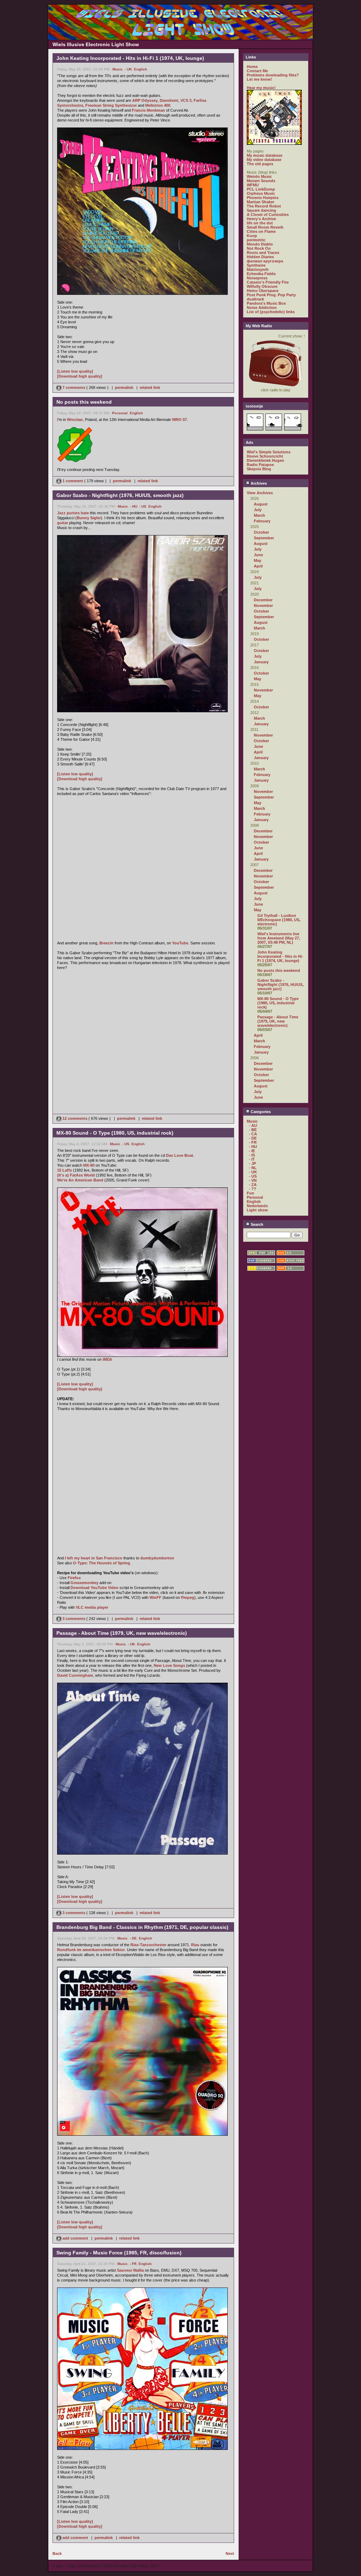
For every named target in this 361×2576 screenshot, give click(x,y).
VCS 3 (186, 100)
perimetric (256, 240)
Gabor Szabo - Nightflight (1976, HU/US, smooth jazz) (280, 985)
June (258, 555)
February (262, 521)
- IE (252, 1151)
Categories (260, 1112)
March (259, 515)
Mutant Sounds (261, 181)
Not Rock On (259, 248)
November (263, 606)
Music (118, 69)
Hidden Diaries (260, 257)
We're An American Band (80, 1180)
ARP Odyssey (145, 100)
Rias (195, 1945)
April (258, 566)
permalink (124, 387)
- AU (253, 1125)
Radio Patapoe (260, 465)
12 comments (75, 1118)
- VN (253, 1180)
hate (85, 513)
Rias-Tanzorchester (148, 1945)
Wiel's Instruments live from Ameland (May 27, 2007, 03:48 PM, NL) (279, 938)
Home (252, 67)
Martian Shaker (261, 202)
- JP (252, 1163)
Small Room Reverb (265, 227)
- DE (133, 1938)
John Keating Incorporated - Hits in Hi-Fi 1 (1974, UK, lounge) (280, 956)
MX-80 (89, 1165)
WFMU (253, 185)
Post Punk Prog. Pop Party (271, 295)
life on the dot (260, 223)
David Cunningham (75, 1675)
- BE (253, 1130)
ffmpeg (188, 1597)
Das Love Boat (180, 1155)
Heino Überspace (263, 291)
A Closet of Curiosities (268, 215)
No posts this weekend (279, 970)
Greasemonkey (84, 1583)
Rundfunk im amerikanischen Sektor (91, 1950)
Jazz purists (68, 513)
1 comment (73, 481)
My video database (264, 160)
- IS (252, 1155)
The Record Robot (264, 206)
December (263, 600)
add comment (75, 2238)
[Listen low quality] (75, 371)
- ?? (253, 1189)
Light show (257, 1210)
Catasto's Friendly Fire (268, 282)
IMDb (107, 1359)
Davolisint (169, 100)
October (261, 532)
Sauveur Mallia (130, 2270)
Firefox (74, 1578)
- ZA (253, 1185)
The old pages (260, 164)
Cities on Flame (261, 231)
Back (57, 2553)
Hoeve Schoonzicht (265, 456)
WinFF (155, 1597)
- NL (253, 1168)
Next (230, 2553)
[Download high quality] (80, 376)
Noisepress (257, 278)
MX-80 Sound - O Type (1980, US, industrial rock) (278, 1003)
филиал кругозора (265, 261)
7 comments (74, 387)
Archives (258, 483)
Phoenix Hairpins (263, 198)
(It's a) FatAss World (76, 1175)
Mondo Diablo (260, 244)
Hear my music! (261, 88)
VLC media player (92, 1607)
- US (143, 506)
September (264, 538)
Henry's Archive (261, 219)
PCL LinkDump (261, 189)
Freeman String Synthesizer (111, 105)
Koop (252, 236)
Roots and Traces (263, 253)
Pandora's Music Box (266, 303)
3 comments (74, 1619)
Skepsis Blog (259, 469)
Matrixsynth (258, 269)
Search (256, 1224)
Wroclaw (75, 420)
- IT (252, 1159)
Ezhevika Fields (261, 274)
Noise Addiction (262, 308)
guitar (63, 523)
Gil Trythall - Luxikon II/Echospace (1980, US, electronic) (279, 920)
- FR (133, 2264)
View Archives (260, 493)
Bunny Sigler (89, 518)
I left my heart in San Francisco (94, 1558)
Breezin (106, 943)
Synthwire (256, 265)
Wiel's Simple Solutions (269, 452)
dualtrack (255, 299)
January (261, 662)
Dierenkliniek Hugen (265, 460)
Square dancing (261, 210)
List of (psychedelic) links (271, 312)
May (258, 560)
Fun (250, 1193)
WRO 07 (179, 420)
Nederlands (257, 1206)
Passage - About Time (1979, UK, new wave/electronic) (278, 1021)
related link (150, 387)
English (140, 69)
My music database (265, 155)
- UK (128, 69)
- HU (134, 506)
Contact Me (257, 71)
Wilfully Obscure (262, 286)
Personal (120, 413)
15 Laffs (65, 1170)
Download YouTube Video (94, 1588)
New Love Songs (169, 1665)
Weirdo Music (259, 176)
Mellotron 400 (158, 105)
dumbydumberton (157, 1558)
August (261, 504)
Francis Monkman (148, 110)
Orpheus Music (261, 193)
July (258, 510)
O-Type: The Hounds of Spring (102, 1563)
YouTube (180, 943)
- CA (253, 1134)
